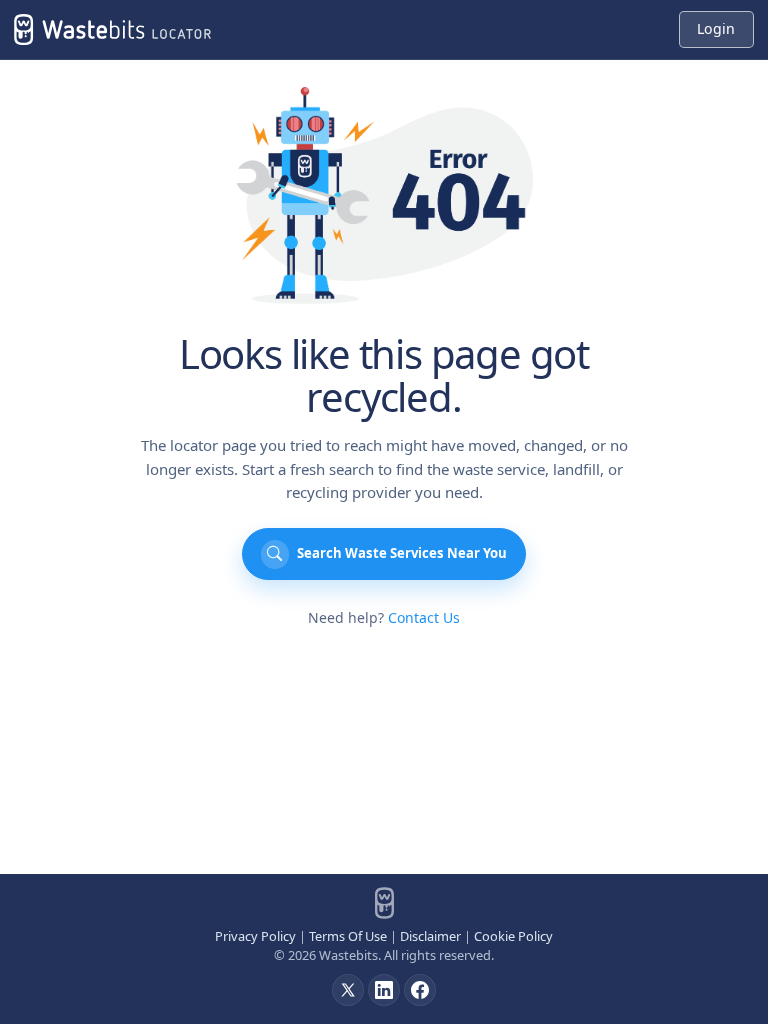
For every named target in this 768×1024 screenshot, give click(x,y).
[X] (348, 990)
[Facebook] (420, 990)
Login (716, 28)
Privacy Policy (255, 936)
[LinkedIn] (384, 990)
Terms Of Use (348, 936)
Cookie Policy (513, 936)
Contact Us (424, 617)
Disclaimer (430, 936)
